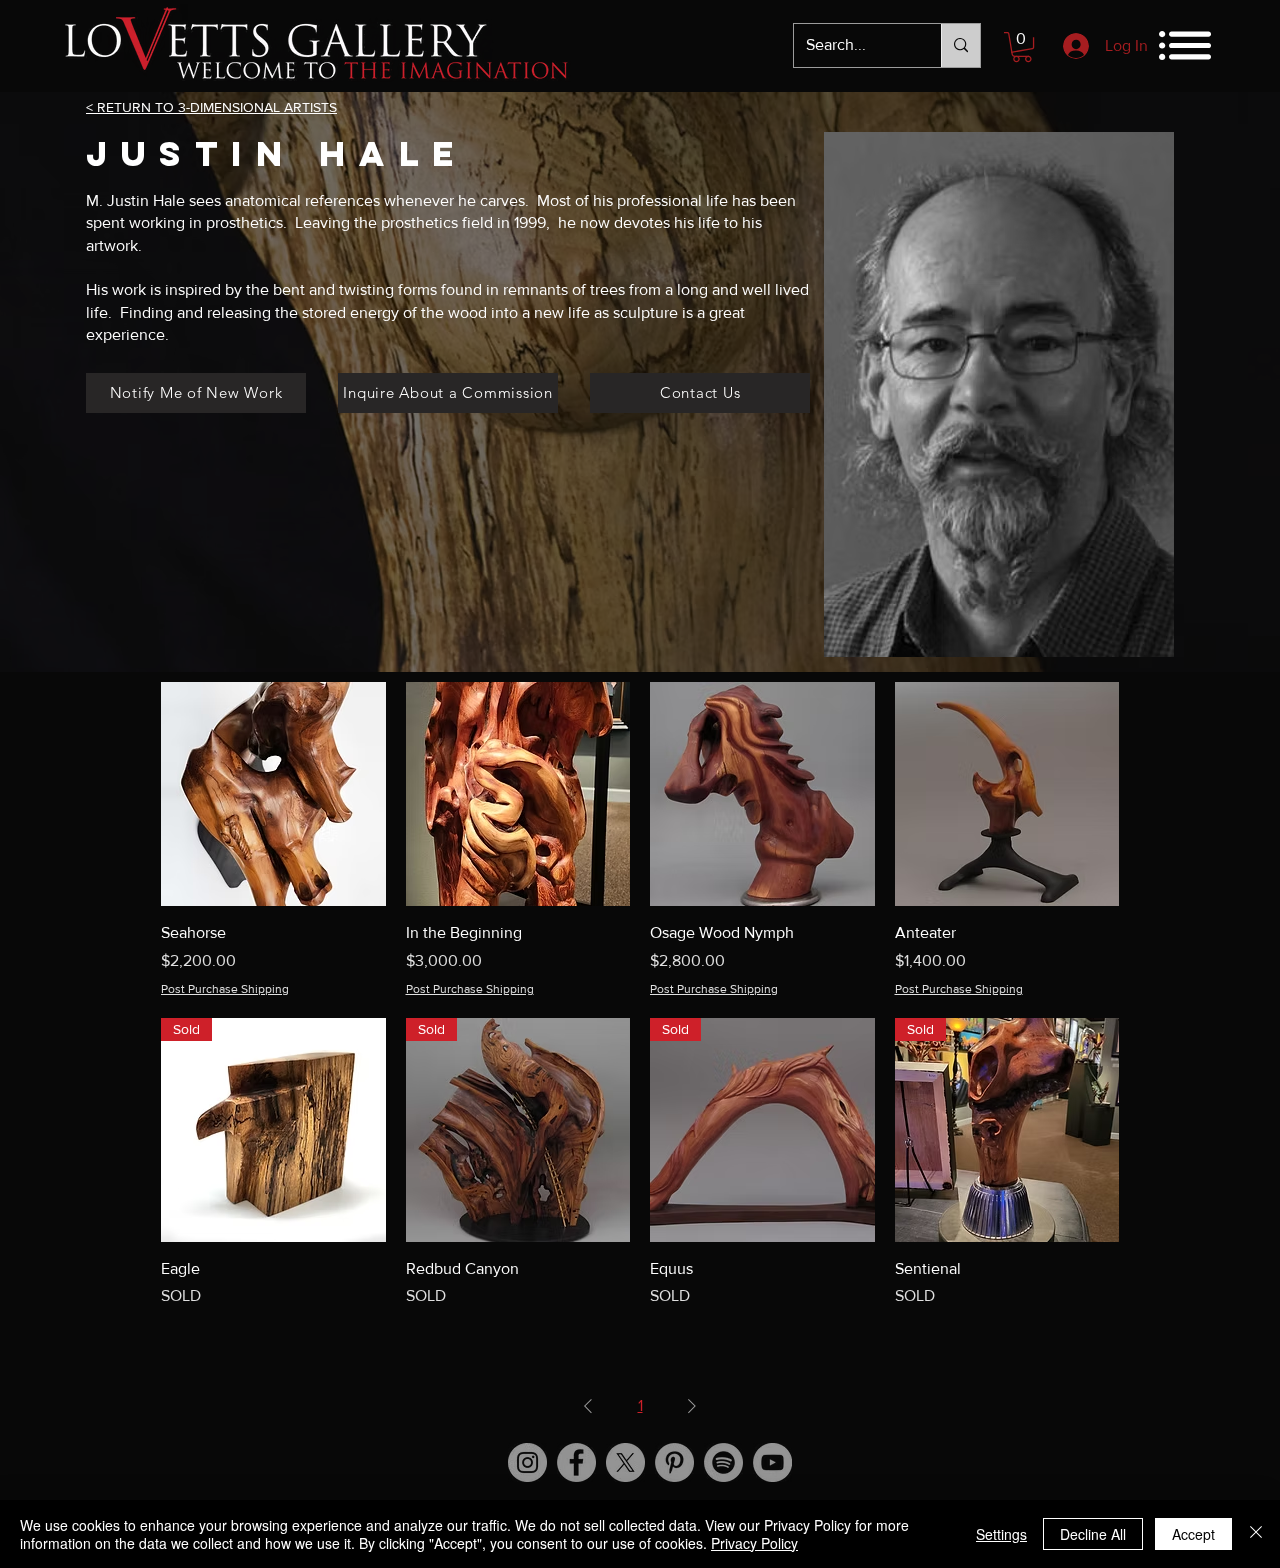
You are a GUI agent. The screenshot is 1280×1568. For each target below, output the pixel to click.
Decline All (1093, 1534)
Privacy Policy (754, 1543)
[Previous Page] (588, 1406)
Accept (1193, 1534)
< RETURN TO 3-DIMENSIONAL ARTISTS (211, 107)
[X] (625, 1462)
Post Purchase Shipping (225, 989)
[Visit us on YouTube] (772, 1462)
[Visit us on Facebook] (576, 1462)
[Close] (1256, 1534)
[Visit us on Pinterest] (674, 1462)
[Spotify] (723, 1462)
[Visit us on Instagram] (527, 1462)
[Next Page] (692, 1406)
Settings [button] (1001, 1534)
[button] (1022, 47)
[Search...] (960, 45)
